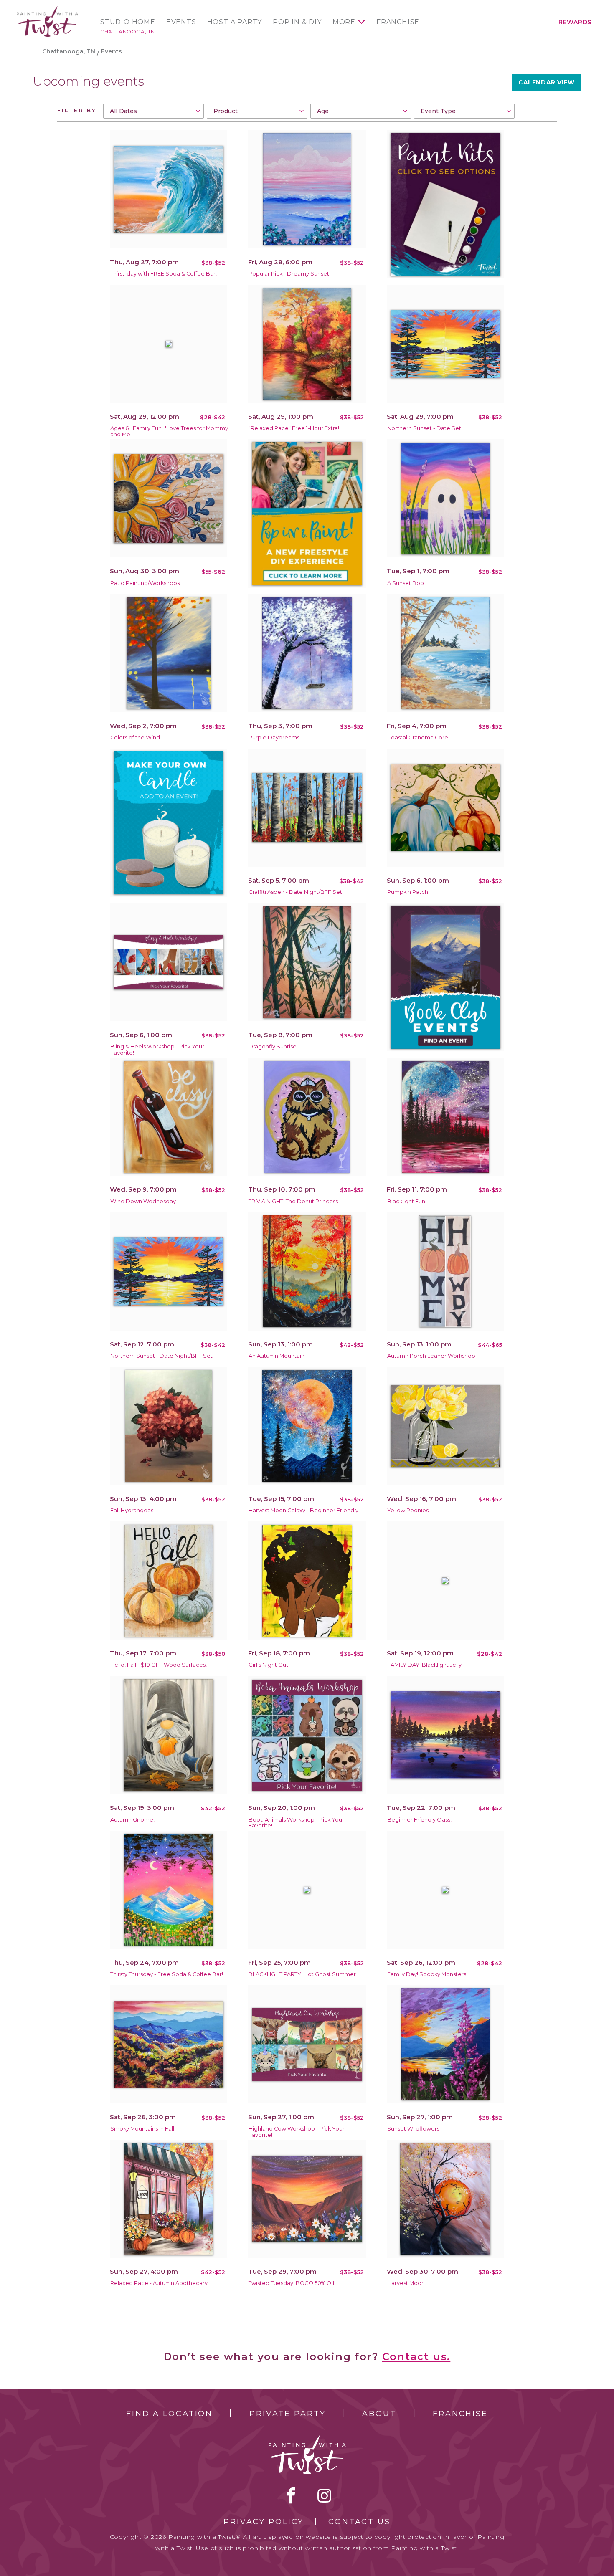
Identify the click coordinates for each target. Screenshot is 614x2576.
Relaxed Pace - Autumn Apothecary (159, 2283)
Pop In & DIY (297, 22)
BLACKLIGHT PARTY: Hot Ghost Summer (302, 1974)
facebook (291, 2495)
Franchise (398, 22)
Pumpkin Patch (408, 892)
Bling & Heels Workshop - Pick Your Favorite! (157, 1050)
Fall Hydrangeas (132, 1510)
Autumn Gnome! (132, 1820)
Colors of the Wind (135, 738)
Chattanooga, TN (128, 32)
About (379, 2414)
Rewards (575, 22)
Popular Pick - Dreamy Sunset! (289, 274)
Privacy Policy (264, 2522)
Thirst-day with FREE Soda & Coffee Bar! (164, 274)
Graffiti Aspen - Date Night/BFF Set (295, 892)
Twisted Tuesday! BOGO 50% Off (292, 2283)
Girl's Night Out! (269, 1665)
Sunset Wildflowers (413, 2129)
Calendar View (546, 82)
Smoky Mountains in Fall (142, 2129)
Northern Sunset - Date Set (424, 428)
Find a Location (169, 2414)
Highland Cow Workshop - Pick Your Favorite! (297, 2132)
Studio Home (128, 22)
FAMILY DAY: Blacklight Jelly (424, 1665)
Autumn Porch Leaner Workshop (431, 1356)
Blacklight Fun (406, 1201)
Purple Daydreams (274, 738)
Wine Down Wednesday (143, 1201)
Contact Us (359, 2522)
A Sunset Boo (406, 583)
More (344, 22)
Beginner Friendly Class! (419, 1820)
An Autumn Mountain (277, 1356)
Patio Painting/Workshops (145, 583)
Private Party (287, 2414)
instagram (324, 2495)
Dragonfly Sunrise (273, 1046)
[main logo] (47, 10)
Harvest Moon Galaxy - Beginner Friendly (303, 1510)
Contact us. (416, 2357)
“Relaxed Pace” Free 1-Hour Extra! (294, 428)
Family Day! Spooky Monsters (427, 1974)
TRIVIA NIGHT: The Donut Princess (293, 1201)
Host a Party (235, 22)
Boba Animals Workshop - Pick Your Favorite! (296, 1823)
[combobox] (153, 111)
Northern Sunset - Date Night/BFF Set (161, 1356)
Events (181, 22)
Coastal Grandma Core (418, 738)
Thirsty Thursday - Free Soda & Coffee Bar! (167, 1974)
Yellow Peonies (408, 1510)
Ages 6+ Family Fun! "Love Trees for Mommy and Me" (169, 431)
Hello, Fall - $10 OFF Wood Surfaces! (159, 1665)
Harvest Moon (406, 2283)
